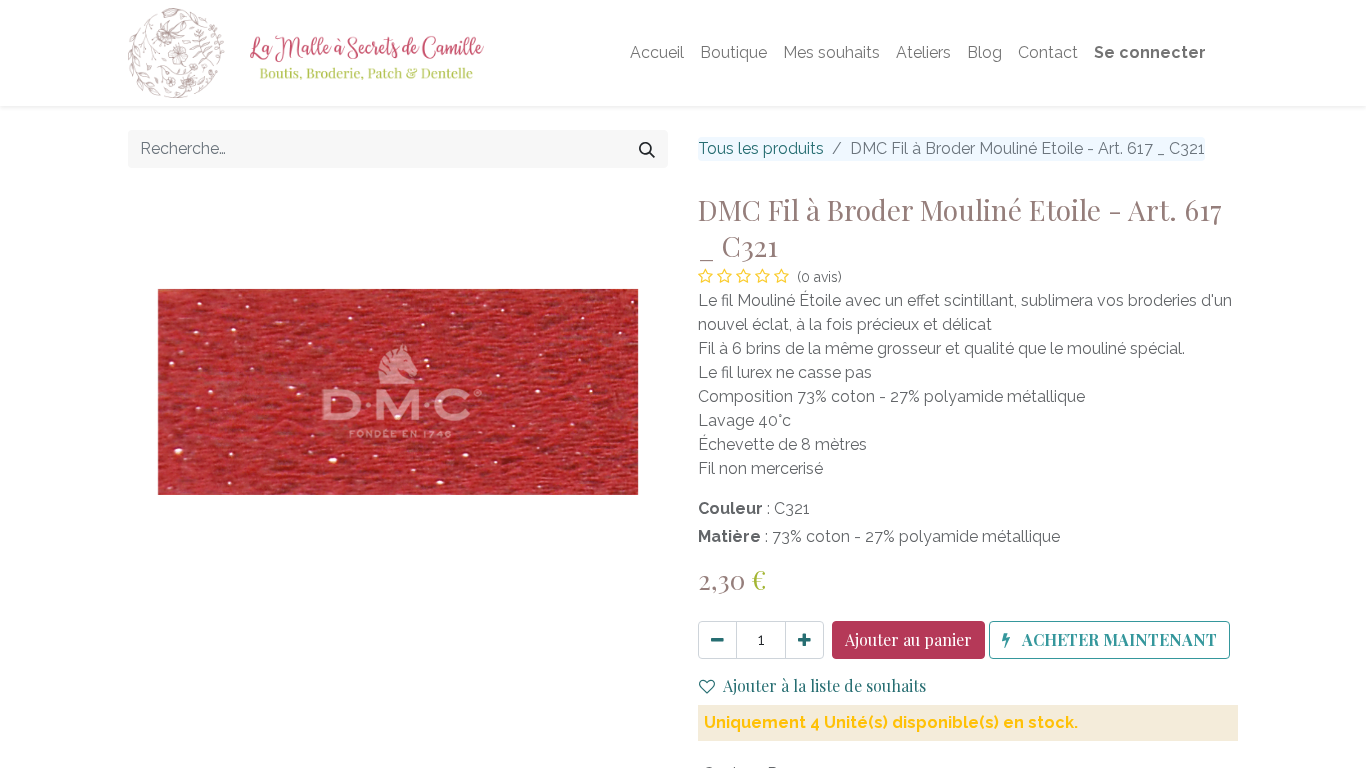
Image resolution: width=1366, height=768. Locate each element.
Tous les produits (761, 148)
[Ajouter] (804, 640)
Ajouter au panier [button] (908, 639)
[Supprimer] (717, 640)
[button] (1109, 640)
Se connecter (1150, 52)
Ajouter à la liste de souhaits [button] (824, 685)
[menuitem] (657, 53)
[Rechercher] (647, 149)
